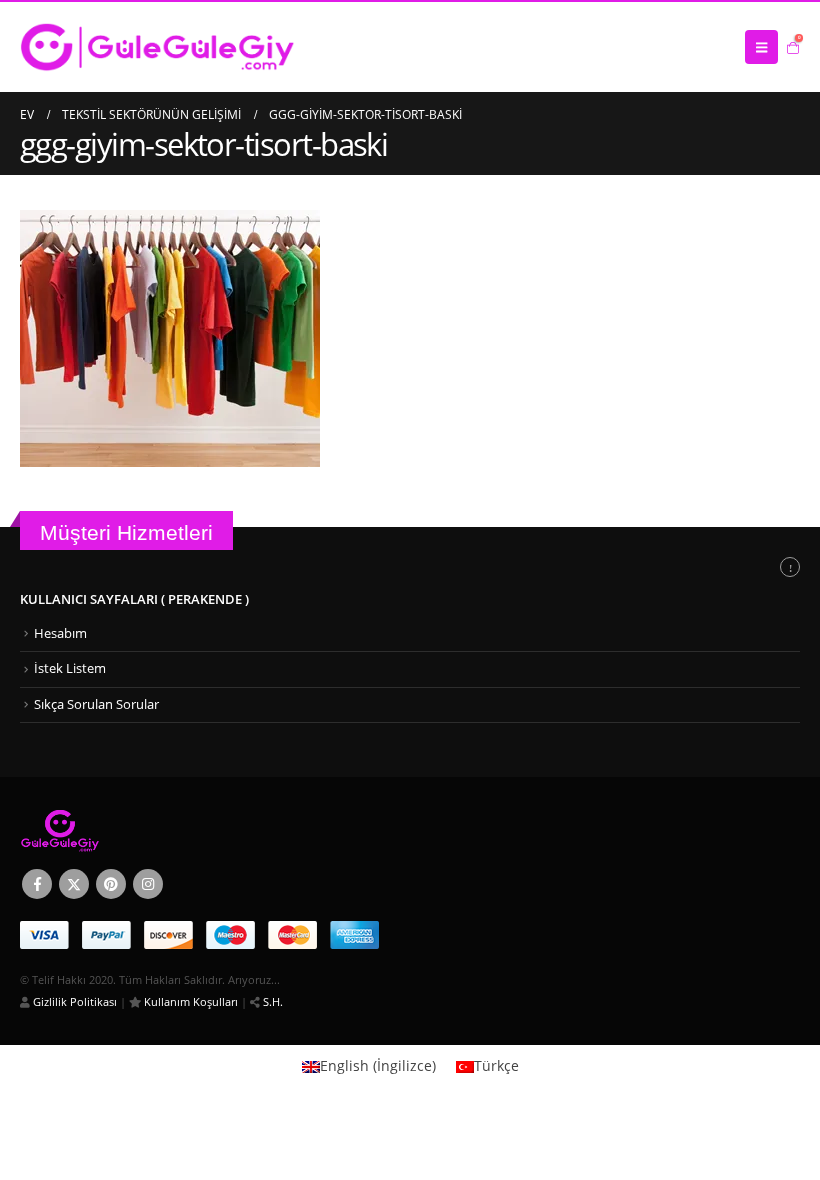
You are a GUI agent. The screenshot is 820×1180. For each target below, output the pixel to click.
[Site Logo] (157, 47)
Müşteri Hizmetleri (126, 532)
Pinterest (111, 884)
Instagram (148, 884)
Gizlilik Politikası (73, 1001)
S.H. (271, 1001)
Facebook (37, 884)
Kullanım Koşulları (189, 1001)
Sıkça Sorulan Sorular (96, 704)
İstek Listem (70, 668)
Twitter (74, 884)
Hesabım (60, 633)
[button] (761, 47)
